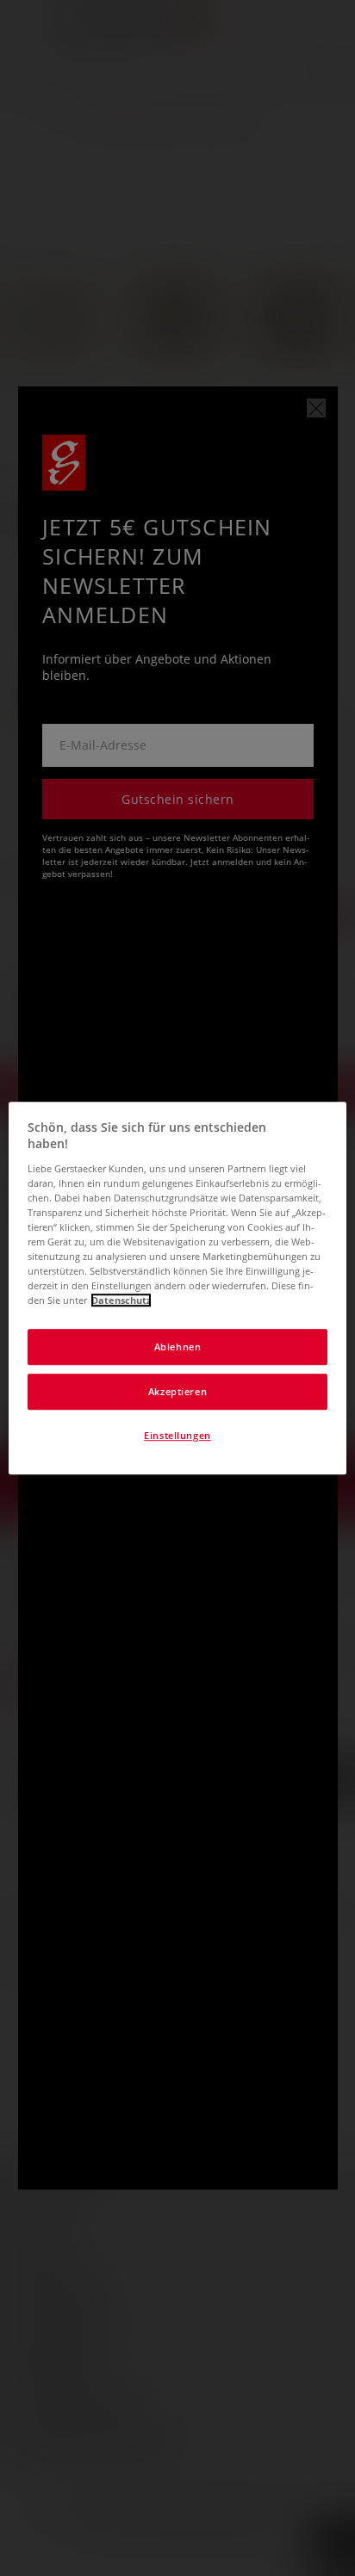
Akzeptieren (177, 1391)
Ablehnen (178, 1347)
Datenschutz (121, 1300)
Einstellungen (177, 1435)
